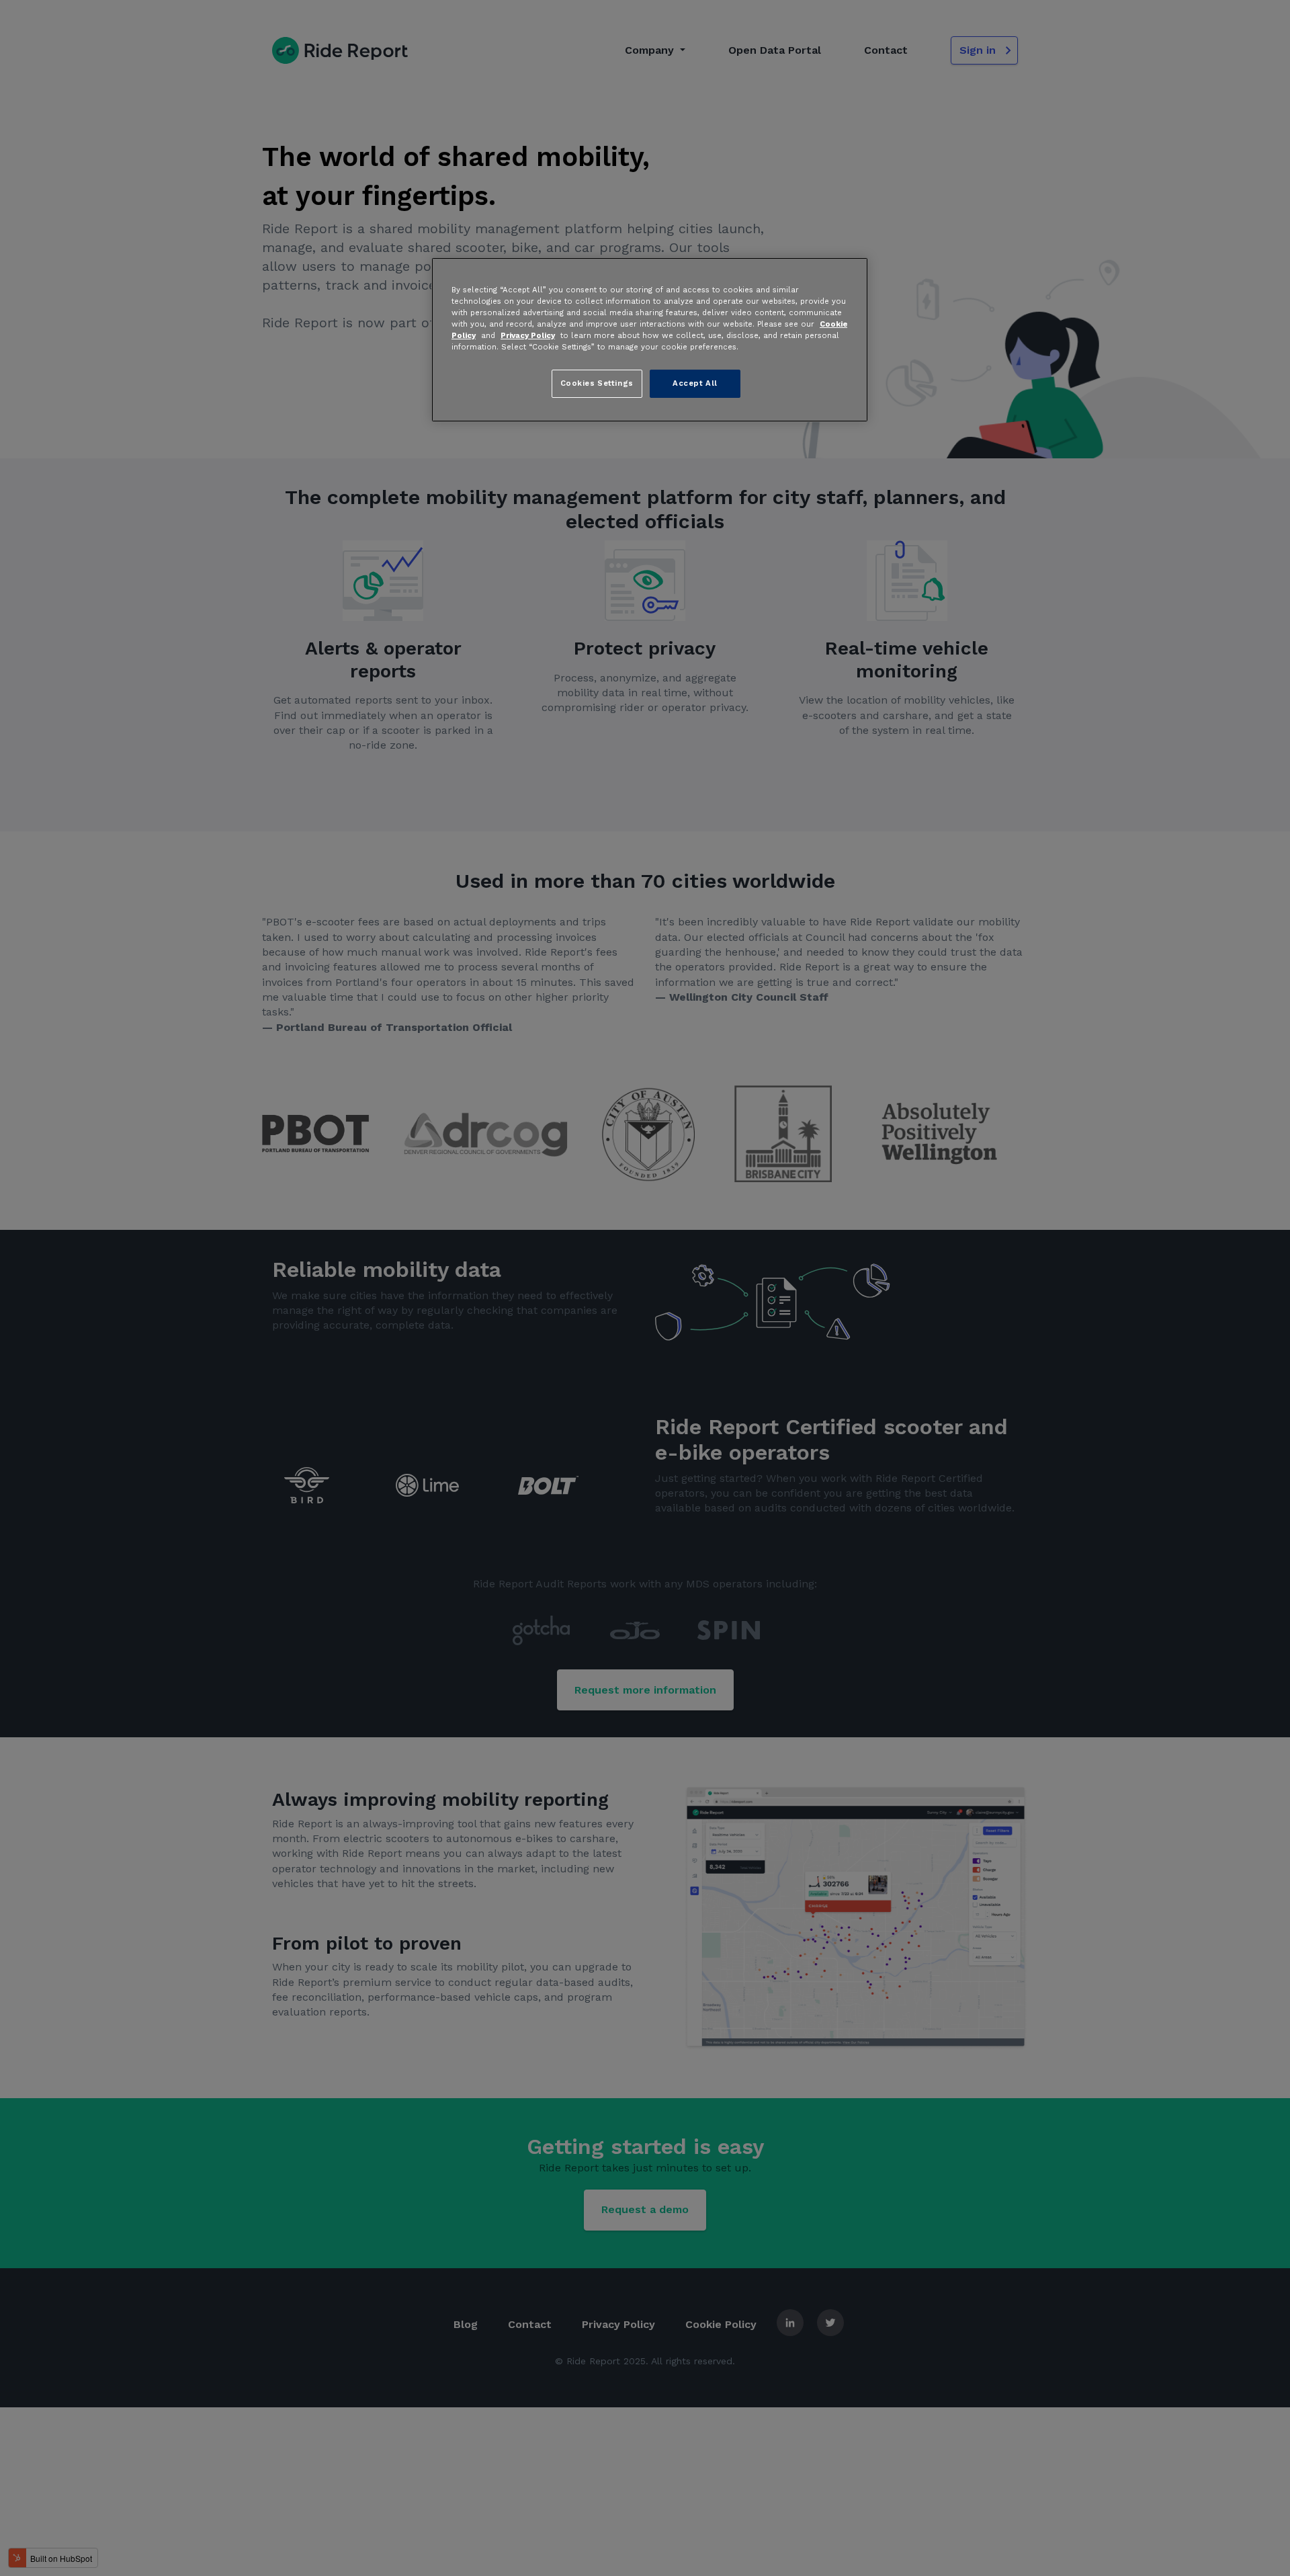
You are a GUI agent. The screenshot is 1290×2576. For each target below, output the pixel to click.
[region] (650, 339)
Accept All (695, 384)
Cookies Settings (597, 384)
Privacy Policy (528, 336)
